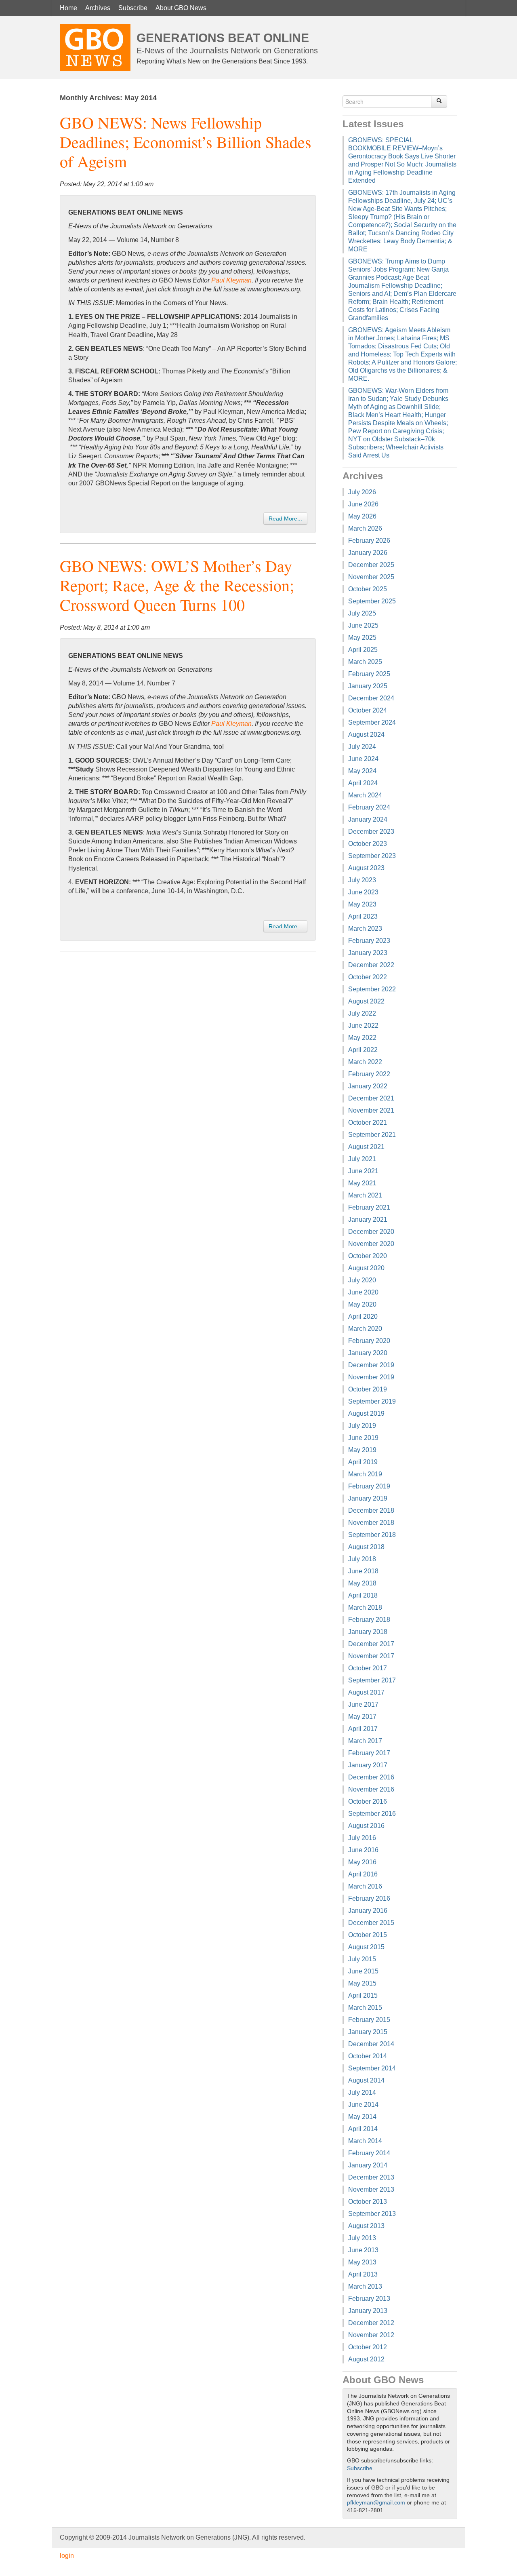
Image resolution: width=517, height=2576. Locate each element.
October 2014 (368, 2056)
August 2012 (366, 2359)
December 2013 (371, 2177)
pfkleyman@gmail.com (376, 2503)
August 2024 (366, 735)
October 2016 (368, 1801)
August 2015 (366, 1947)
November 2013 (371, 2189)
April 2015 (363, 1995)
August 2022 (366, 1001)
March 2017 (365, 1741)
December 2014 (371, 2044)
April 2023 (363, 916)
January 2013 (368, 2311)
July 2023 (362, 880)
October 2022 (368, 977)
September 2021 (372, 1135)
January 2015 (368, 2032)
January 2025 (368, 686)
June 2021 (363, 1171)
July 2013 (362, 2238)
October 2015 (368, 1935)
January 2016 (368, 1911)
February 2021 (369, 1207)
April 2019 (363, 1462)
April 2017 (363, 1729)
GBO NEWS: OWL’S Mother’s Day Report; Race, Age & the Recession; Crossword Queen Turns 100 (177, 585)
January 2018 (368, 1632)
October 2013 (368, 2202)
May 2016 (362, 1862)
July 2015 (362, 1959)
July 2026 (362, 492)
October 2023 (368, 844)
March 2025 (365, 662)
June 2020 (363, 1292)
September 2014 (372, 2068)
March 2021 (365, 1195)
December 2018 (371, 1510)
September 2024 (372, 722)
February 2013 (369, 2299)
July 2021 (362, 1159)
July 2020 (362, 1280)
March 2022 (365, 1062)
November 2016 (371, 1789)
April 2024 (363, 783)
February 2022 (369, 1074)
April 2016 (363, 1874)
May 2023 (362, 904)
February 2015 (369, 2020)
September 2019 (372, 1401)
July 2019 (362, 1426)
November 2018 (371, 1523)
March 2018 (365, 1607)
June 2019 (363, 1438)
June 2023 (363, 892)
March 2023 (365, 929)
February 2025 (369, 674)
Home (68, 8)
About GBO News (181, 8)
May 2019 (362, 1450)
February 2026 (369, 541)
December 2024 (371, 698)
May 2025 (362, 638)
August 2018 (366, 1547)
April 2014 (363, 2129)
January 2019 (368, 1498)
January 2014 (368, 2165)
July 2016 (362, 1838)
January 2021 (368, 1219)
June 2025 (363, 625)
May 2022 (362, 1038)
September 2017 (372, 1680)
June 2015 (363, 1971)
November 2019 (371, 1377)
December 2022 (371, 965)
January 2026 (368, 553)
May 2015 (362, 1983)
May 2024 (362, 771)
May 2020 (362, 1304)
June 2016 (363, 1850)
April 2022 (363, 1050)
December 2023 (371, 832)
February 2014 (369, 2153)
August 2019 (366, 1413)
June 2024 (363, 759)
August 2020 (366, 1268)
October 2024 (368, 710)
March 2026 (365, 528)
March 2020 (365, 1329)
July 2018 (362, 1559)
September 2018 (372, 1535)
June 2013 (363, 2250)
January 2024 (368, 819)
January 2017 (368, 1765)
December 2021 (371, 1098)
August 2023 (366, 868)
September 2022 (372, 989)
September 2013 (372, 2214)
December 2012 (371, 2323)
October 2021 (368, 1123)
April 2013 (363, 2274)
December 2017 (371, 1644)
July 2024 (362, 747)
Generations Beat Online (223, 38)
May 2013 (362, 2262)
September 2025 (372, 601)
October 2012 (368, 2347)
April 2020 (363, 1316)
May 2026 (362, 516)
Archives (98, 8)
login (67, 2556)
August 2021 (366, 1147)
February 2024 (369, 807)
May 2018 (362, 1583)
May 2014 (362, 2117)
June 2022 (363, 1026)
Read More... (285, 519)
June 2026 (363, 504)
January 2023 (368, 953)
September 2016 (372, 1814)
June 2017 (363, 1704)
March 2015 (365, 2008)
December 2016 (371, 1777)
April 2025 (363, 650)
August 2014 (366, 2080)
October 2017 (368, 1668)
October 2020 (368, 1256)
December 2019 (371, 1365)
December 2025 (371, 565)
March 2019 (365, 1474)
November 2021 (371, 1110)
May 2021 (362, 1183)
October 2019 (368, 1389)
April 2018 (363, 1595)
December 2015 (371, 1923)
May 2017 (362, 1717)
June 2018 (363, 1571)
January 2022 (368, 1086)
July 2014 (362, 2092)
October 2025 (368, 589)
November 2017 (371, 1656)
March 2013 (365, 2286)
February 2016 (369, 1898)
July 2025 (362, 613)
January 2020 (368, 1353)
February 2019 (369, 1486)
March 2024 (365, 795)
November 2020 (371, 1244)
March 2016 (365, 1886)
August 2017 (366, 1692)
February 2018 (369, 1620)
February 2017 (369, 1753)
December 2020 (371, 1232)
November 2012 (371, 2335)
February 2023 (369, 941)
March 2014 (365, 2141)
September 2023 (372, 856)
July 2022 (362, 1013)
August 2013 (366, 2226)
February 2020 (369, 1341)
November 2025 (371, 577)
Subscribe (133, 8)
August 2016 (366, 1826)
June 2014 (363, 2105)
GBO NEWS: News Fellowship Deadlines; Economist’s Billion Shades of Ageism (186, 142)
